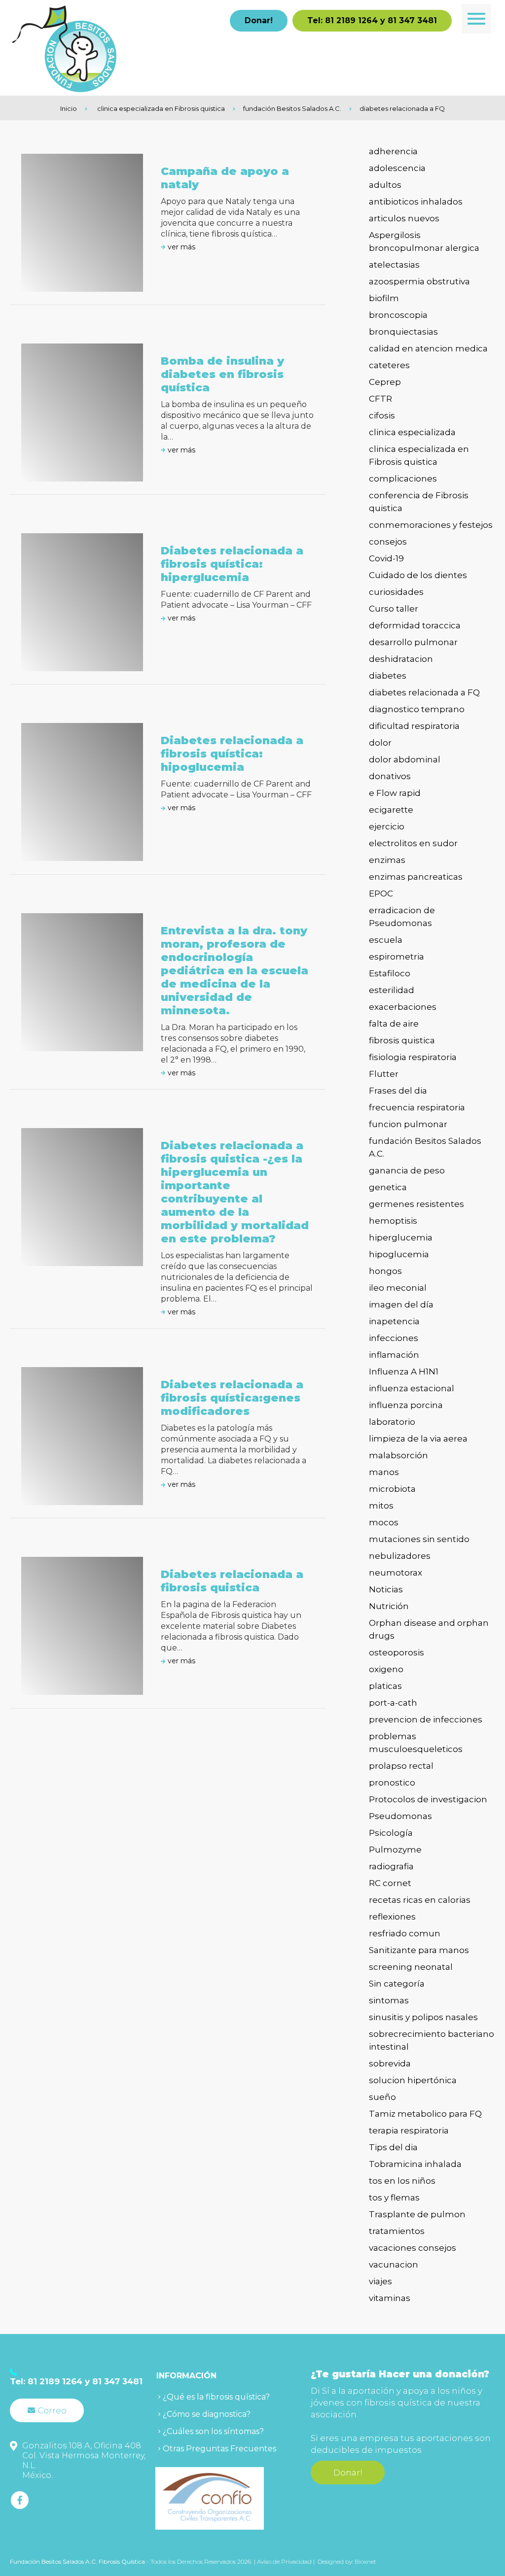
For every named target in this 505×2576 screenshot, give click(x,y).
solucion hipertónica (413, 2080)
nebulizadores (400, 1556)
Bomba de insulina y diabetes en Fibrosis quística (222, 374)
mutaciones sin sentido (419, 1539)
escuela (386, 940)
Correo (52, 2410)
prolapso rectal (401, 1766)
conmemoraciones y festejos (431, 525)
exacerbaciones (403, 1007)
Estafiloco (390, 973)
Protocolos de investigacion (428, 1799)
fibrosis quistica (402, 1040)
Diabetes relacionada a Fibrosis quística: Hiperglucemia (232, 564)
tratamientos (397, 2231)
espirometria (397, 957)
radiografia (391, 1866)
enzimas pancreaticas (416, 877)
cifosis (382, 415)
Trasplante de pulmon (417, 2214)
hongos (385, 1271)
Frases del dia (398, 1091)
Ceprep (385, 382)
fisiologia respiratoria (413, 1057)
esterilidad (392, 990)
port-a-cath (393, 1703)
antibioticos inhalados (416, 202)
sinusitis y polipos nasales (423, 2017)
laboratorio (392, 1422)
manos (384, 1472)
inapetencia (394, 1321)
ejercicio (387, 826)
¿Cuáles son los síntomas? (213, 2431)
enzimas (387, 860)
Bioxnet (365, 2561)
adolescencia (397, 168)
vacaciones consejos (413, 2248)
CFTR (380, 399)
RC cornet (390, 1883)
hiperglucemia (401, 1237)
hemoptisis (393, 1221)
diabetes (388, 676)
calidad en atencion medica (428, 348)
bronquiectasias (403, 332)
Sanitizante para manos (419, 1950)
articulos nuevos (404, 218)
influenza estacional (412, 1388)
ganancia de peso (407, 1170)
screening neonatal (411, 1967)
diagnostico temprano (417, 709)
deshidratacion (401, 659)
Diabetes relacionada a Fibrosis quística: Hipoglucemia (232, 754)
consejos (388, 542)
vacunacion (394, 2265)
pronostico (392, 1783)
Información (186, 2376)
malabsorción (398, 1455)
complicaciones (403, 479)
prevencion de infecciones (426, 1719)
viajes (380, 2281)
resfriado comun (405, 1933)
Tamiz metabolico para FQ (425, 2114)
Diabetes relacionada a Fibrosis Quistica (232, 1581)
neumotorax (396, 1573)
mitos (381, 1506)
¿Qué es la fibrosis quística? (216, 2397)
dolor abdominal (405, 759)
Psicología (391, 1833)
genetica (388, 1187)
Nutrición (389, 1606)
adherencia (393, 151)
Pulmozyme (395, 1850)
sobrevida (390, 2063)
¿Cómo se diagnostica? (207, 2414)
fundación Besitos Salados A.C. (292, 108)
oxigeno (386, 1669)
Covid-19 (386, 558)
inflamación (394, 1355)
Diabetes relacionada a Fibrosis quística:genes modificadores (232, 1398)
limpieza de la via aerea (418, 1439)
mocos (384, 1522)
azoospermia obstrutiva (419, 281)
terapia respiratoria (409, 2130)
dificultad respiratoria (414, 726)
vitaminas (390, 2298)
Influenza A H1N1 (404, 1372)
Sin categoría (397, 1984)
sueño (382, 2097)
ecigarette (391, 810)
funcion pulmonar (408, 1124)
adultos (385, 185)
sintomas (389, 2000)
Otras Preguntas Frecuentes (219, 2449)
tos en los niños (402, 2181)
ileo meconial (398, 1288)
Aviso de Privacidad (285, 2561)
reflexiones (392, 1917)
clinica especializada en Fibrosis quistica (161, 108)
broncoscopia (398, 315)
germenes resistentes (416, 1204)
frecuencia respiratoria (417, 1107)
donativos (390, 776)
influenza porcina (406, 1405)
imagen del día (401, 1305)
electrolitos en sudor (413, 843)
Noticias (386, 1589)
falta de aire (394, 1024)
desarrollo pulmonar (413, 642)
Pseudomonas (400, 1816)
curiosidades (396, 592)
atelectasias (394, 265)
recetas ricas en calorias (420, 1900)
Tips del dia (393, 2147)
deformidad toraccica (415, 625)
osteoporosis (397, 1652)
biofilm (384, 298)
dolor (380, 743)
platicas (385, 1686)
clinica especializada (412, 432)
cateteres (389, 365)
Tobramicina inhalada (415, 2164)
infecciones (394, 1338)
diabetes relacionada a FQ (402, 108)
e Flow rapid (395, 793)
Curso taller (394, 609)
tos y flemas (394, 2198)
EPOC (381, 893)
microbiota (392, 1489)
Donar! (259, 20)
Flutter (384, 1074)
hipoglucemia (399, 1254)
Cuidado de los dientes (418, 575)
